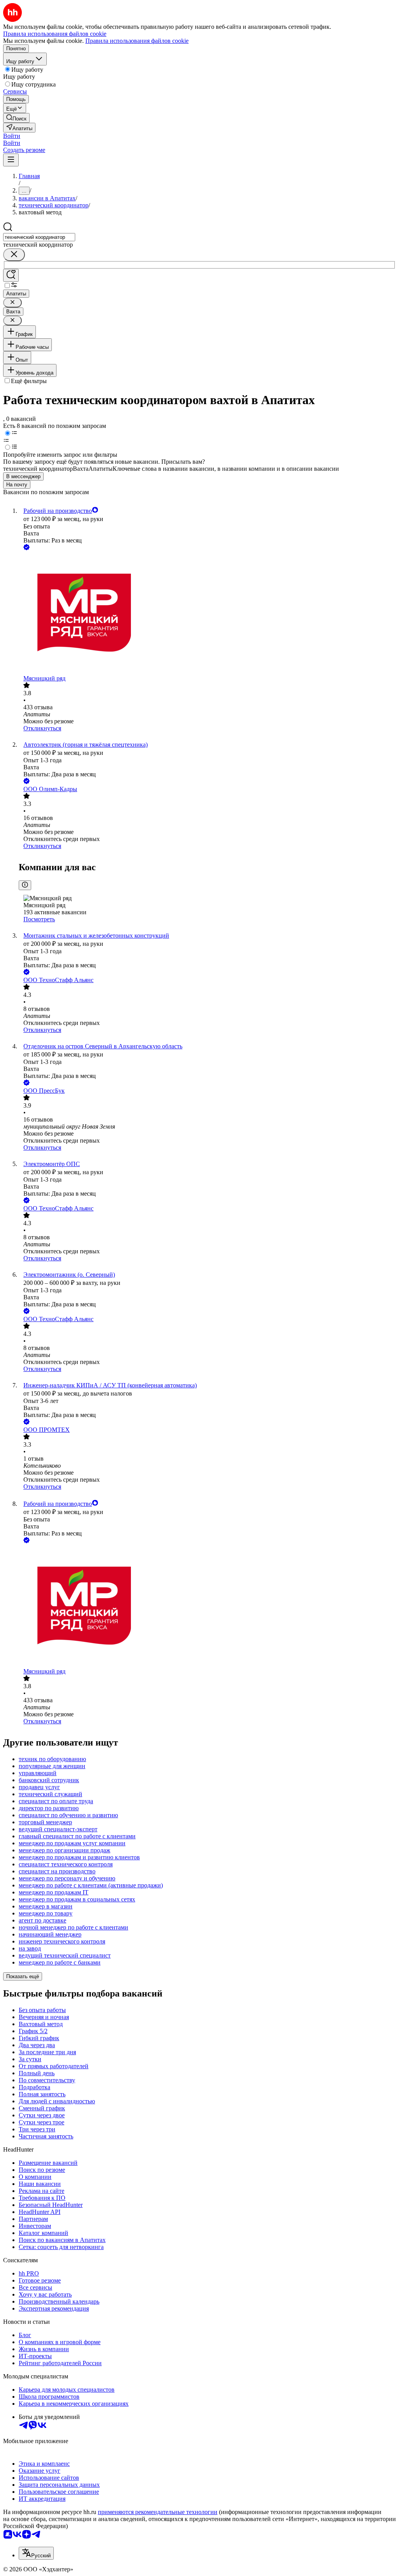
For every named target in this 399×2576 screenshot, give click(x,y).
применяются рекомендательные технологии (158, 2512)
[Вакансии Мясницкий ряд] (207, 613)
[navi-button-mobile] (11, 160)
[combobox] (39, 237)
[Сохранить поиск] (11, 275)
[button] (12, 136)
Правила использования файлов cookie (137, 41)
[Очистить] (14, 255)
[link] (16, 118)
